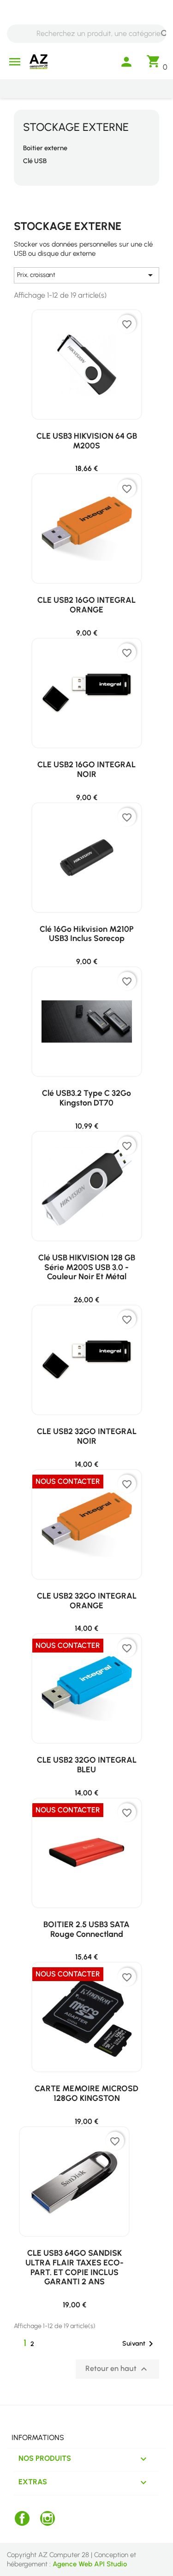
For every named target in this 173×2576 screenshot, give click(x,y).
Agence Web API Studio (90, 2564)
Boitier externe (45, 148)
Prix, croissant (86, 275)
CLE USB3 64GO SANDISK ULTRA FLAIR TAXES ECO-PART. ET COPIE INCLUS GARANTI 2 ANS (75, 2267)
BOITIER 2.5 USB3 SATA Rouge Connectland (86, 1929)
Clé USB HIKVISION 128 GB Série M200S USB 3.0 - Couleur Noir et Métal (87, 1267)
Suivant (139, 2344)
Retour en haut (117, 2369)
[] (156, 26)
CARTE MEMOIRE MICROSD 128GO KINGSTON (86, 2093)
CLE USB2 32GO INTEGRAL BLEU (87, 1764)
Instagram (48, 2518)
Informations (38, 2438)
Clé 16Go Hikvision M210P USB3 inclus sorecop (87, 934)
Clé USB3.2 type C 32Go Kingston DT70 (86, 1098)
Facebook (22, 2518)
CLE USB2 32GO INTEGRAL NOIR (87, 1436)
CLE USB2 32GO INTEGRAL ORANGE (87, 1600)
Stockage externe (76, 127)
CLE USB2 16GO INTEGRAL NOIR (86, 769)
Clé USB (35, 161)
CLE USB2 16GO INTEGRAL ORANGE (86, 605)
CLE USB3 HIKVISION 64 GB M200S (87, 441)
